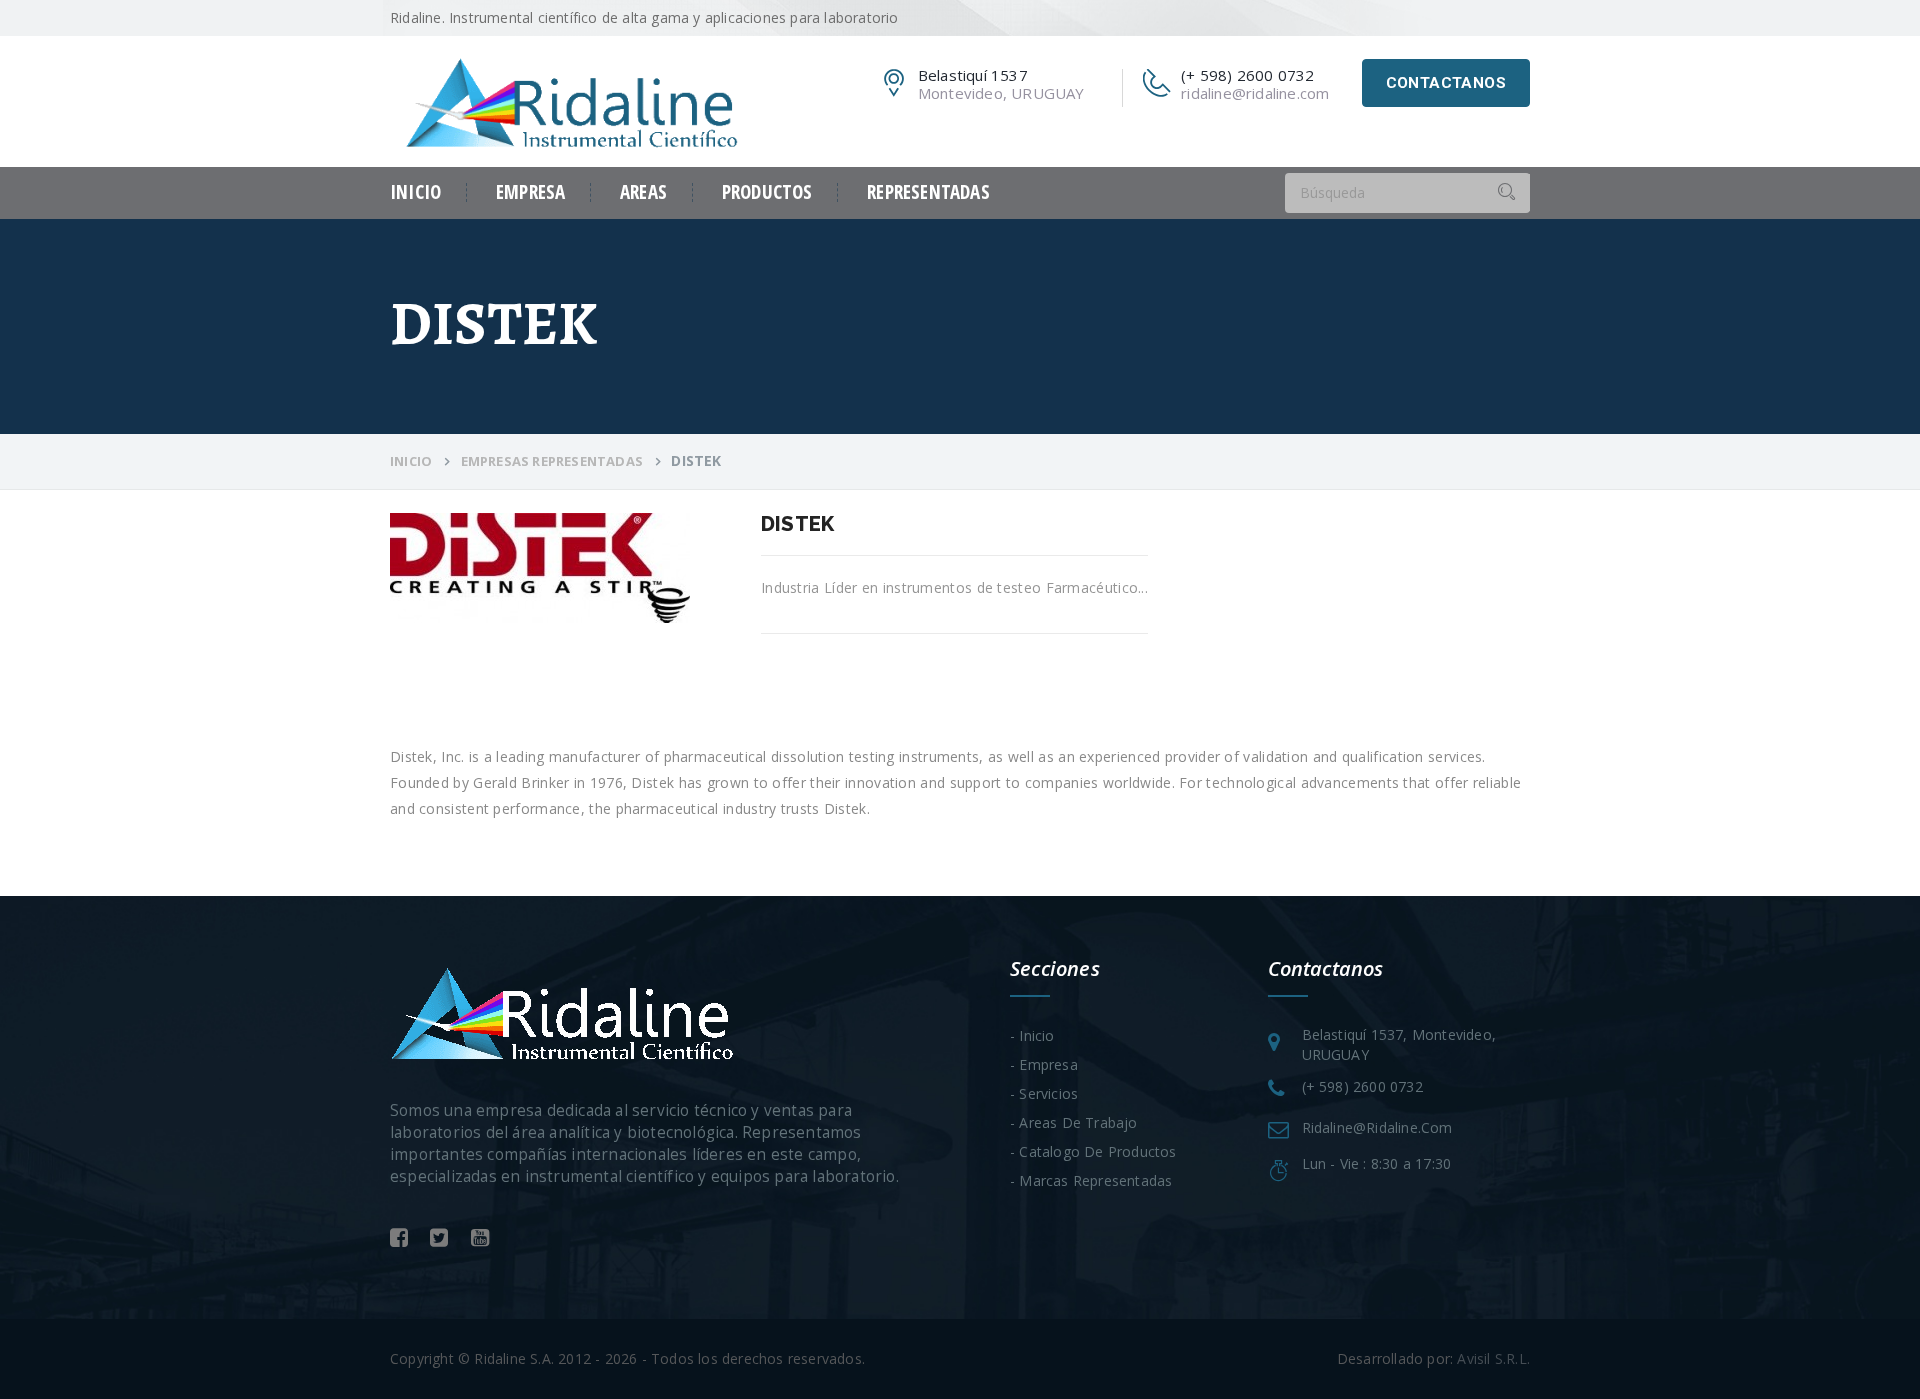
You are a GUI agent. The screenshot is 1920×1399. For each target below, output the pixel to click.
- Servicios (1044, 1093)
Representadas (928, 192)
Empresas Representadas (552, 461)
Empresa (530, 192)
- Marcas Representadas (1091, 1180)
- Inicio (1032, 1035)
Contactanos (1446, 83)
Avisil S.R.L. (1493, 1358)
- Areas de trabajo (1074, 1122)
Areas (643, 192)
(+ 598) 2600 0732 (1362, 1086)
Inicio (415, 192)
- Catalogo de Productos (1093, 1151)
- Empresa (1044, 1064)
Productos (767, 192)
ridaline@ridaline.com (1255, 93)
